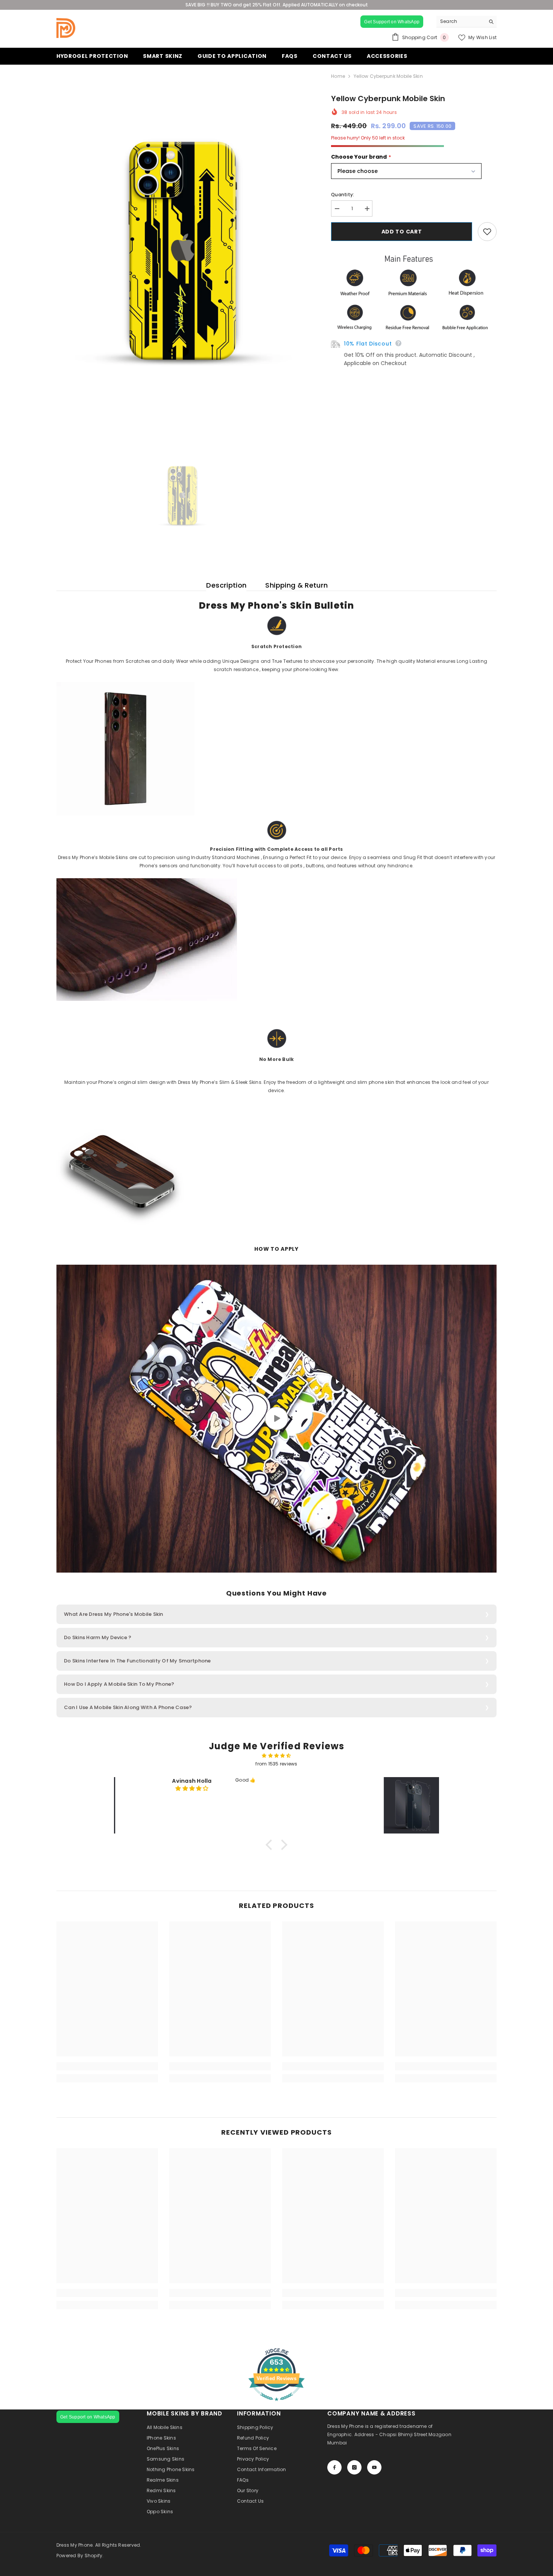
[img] (276, 1756)
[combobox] (461, 21)
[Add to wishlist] (487, 232)
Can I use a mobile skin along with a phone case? (128, 1707)
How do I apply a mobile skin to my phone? (119, 1684)
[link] (107, 2066)
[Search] (466, 22)
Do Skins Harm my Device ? (98, 1637)
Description (226, 585)
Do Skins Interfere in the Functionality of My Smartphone (137, 1661)
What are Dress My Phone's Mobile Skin (114, 1614)
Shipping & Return (296, 585)
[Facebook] (334, 2467)
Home (338, 76)
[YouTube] (374, 2467)
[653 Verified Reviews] (276, 2405)
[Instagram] (354, 2467)
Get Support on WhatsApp (392, 22)
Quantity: (343, 195)
